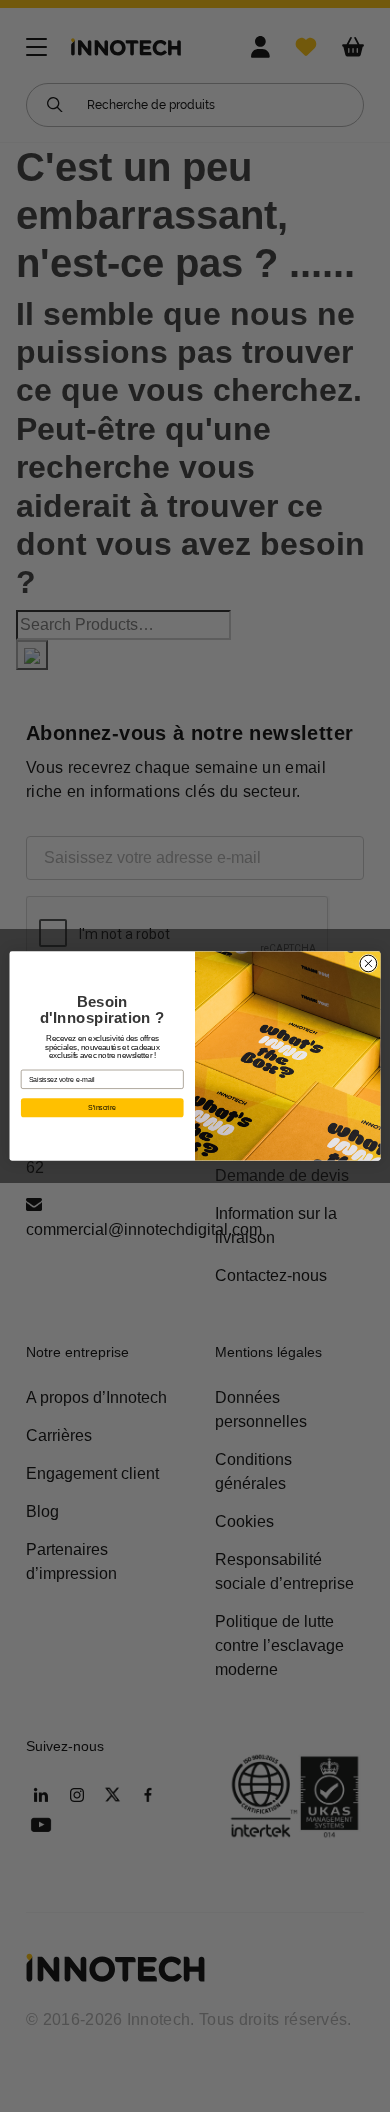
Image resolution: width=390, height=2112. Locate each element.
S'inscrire (102, 1108)
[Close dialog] (368, 963)
